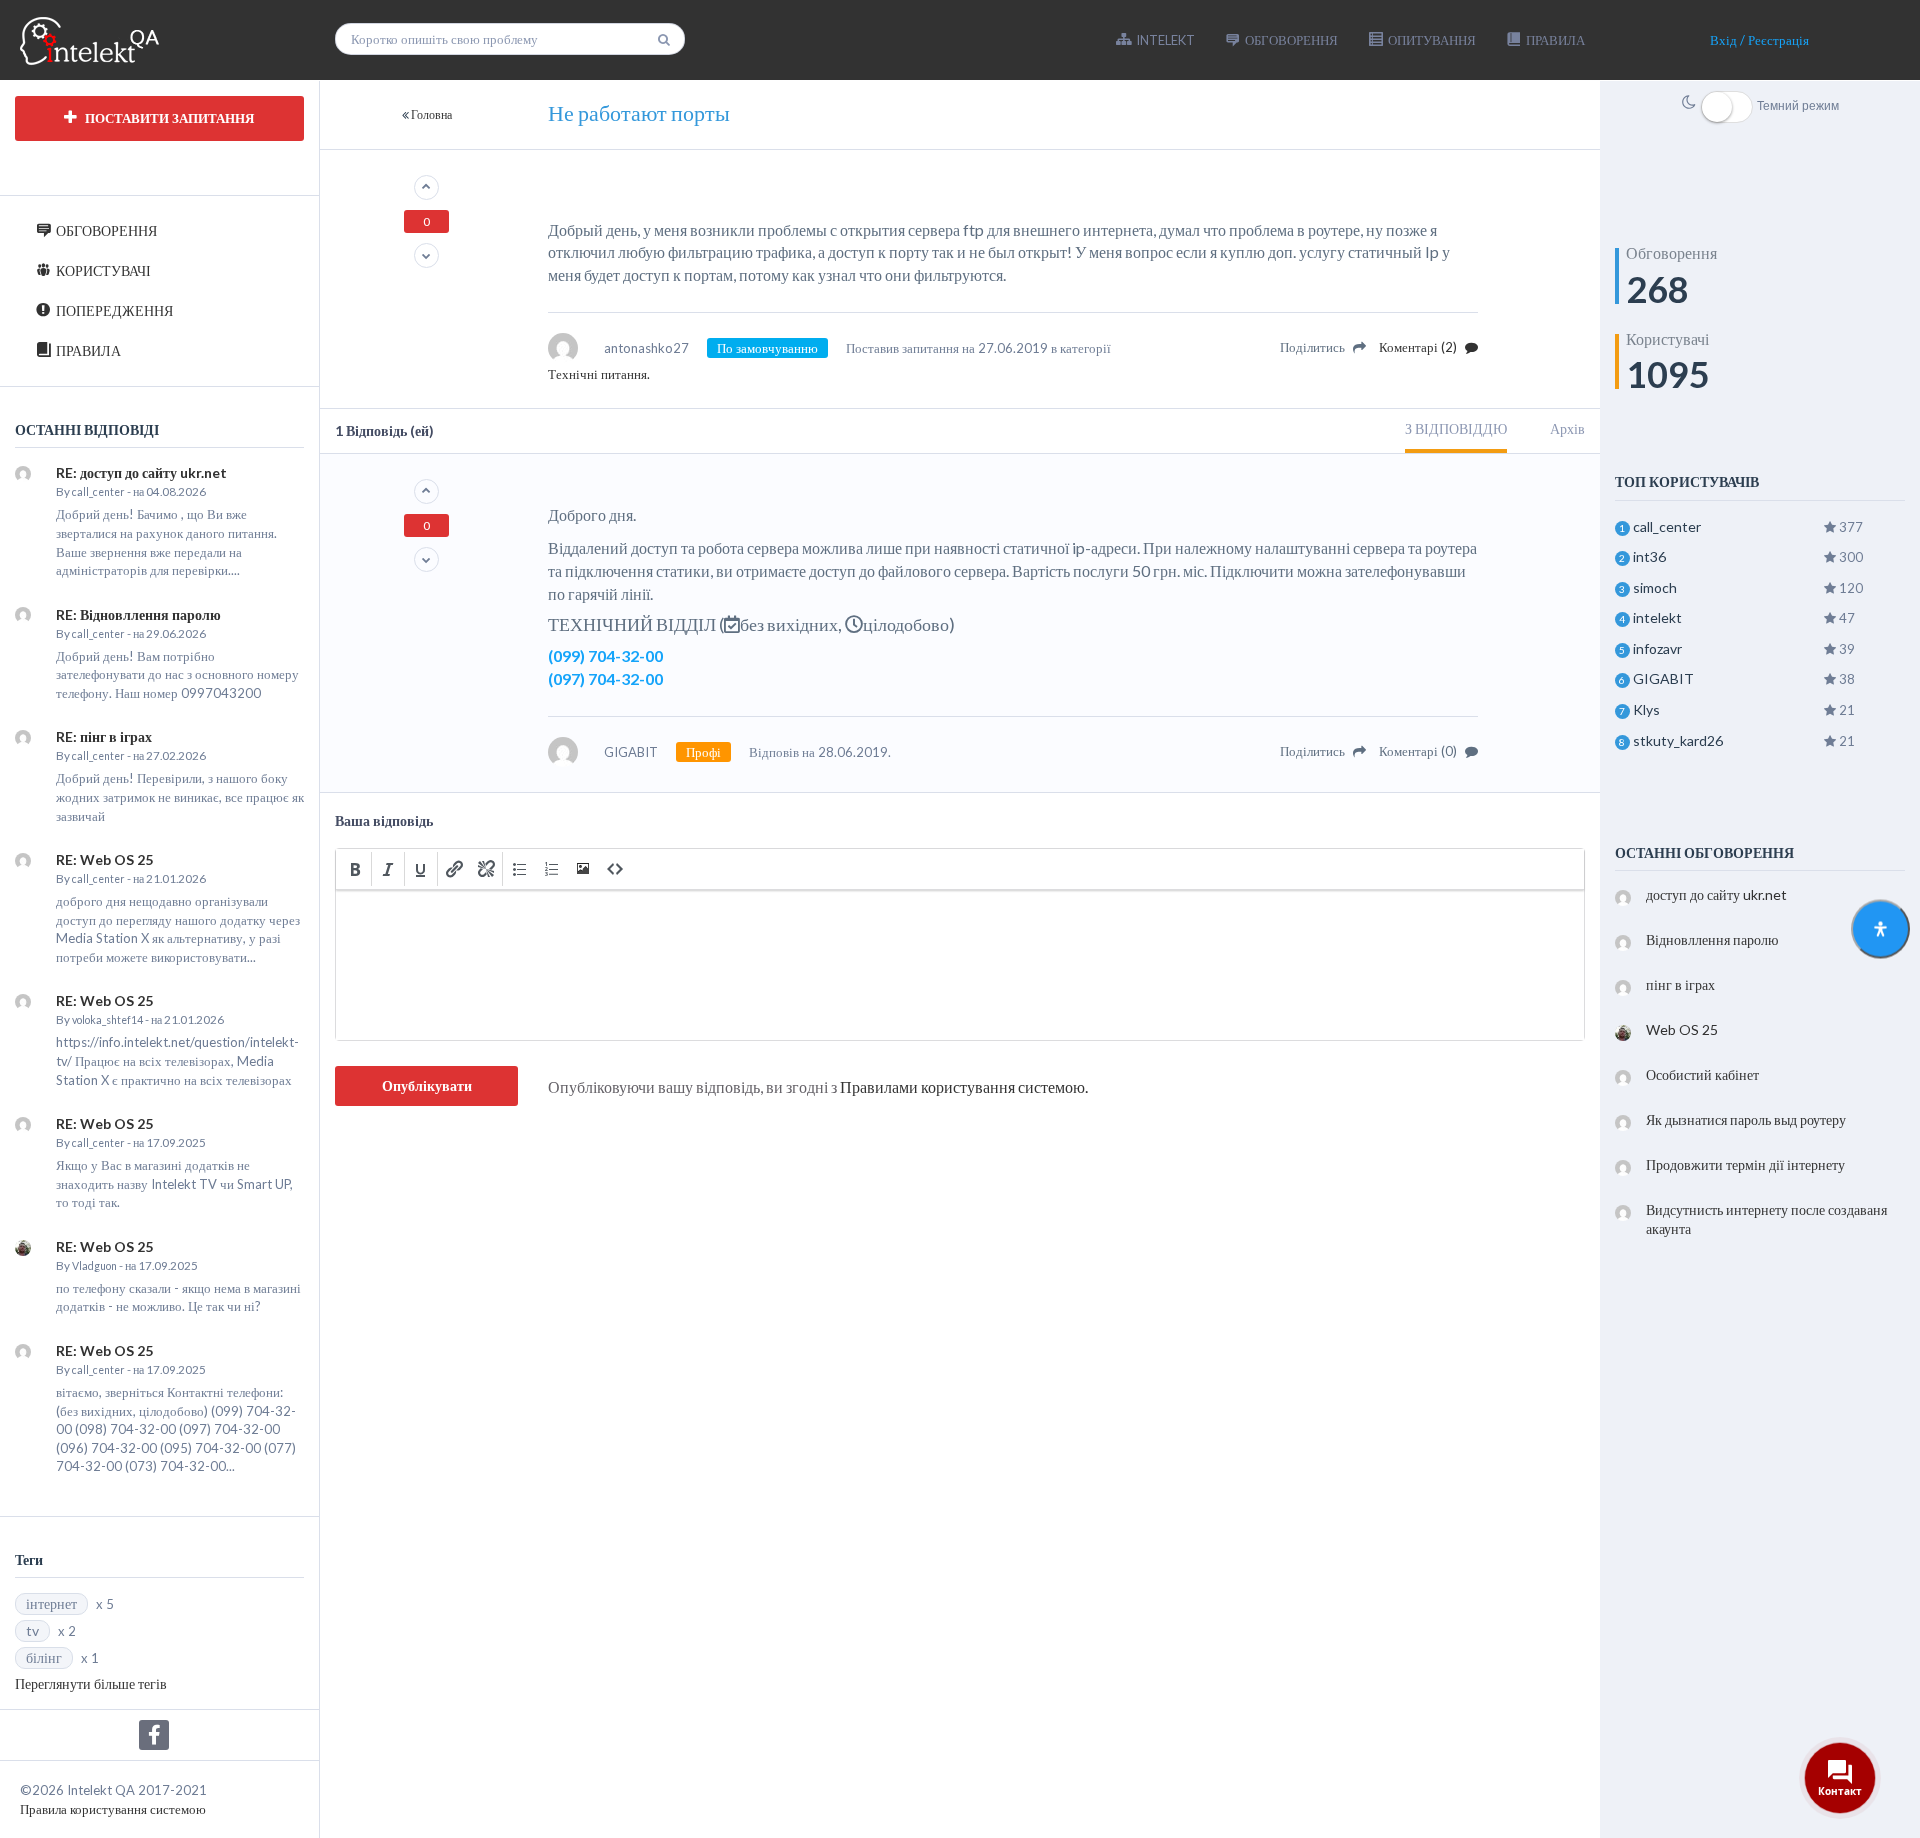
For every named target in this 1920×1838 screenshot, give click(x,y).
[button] (355, 869)
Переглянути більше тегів (91, 1683)
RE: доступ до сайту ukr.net (141, 472)
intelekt (1657, 617)
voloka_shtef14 (107, 1020)
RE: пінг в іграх (104, 736)
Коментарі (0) (1419, 751)
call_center (98, 492)
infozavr (1657, 648)
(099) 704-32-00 (605, 655)
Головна (431, 114)
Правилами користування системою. (964, 1086)
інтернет (51, 1603)
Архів (1567, 428)
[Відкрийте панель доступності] (1880, 929)
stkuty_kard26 (1678, 740)
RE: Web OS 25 (104, 859)
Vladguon (94, 1266)
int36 (1649, 556)
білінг (44, 1657)
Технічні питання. (599, 374)
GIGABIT (1663, 678)
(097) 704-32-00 (605, 678)
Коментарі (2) (1419, 347)
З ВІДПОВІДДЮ (1456, 428)
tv (32, 1630)
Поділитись (1314, 347)
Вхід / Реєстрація (1759, 40)
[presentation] (355, 869)
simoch (1655, 587)
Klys (1646, 709)
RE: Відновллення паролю (138, 614)
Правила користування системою (113, 1809)
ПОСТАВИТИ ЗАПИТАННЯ (168, 118)
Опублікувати (427, 1085)
